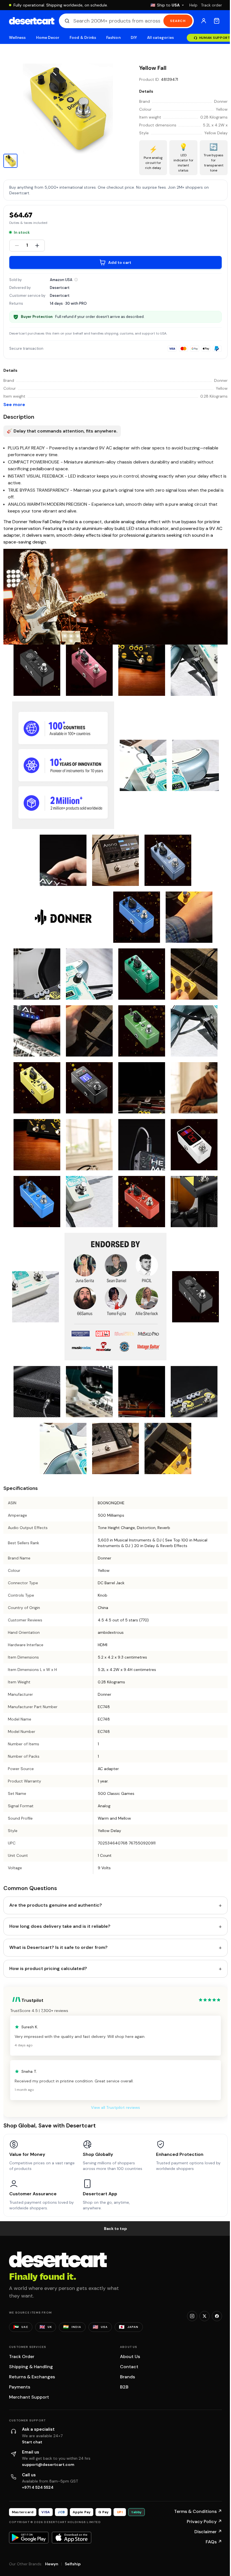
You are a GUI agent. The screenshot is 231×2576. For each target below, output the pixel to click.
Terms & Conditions (198, 2511)
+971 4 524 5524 (38, 2487)
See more (14, 405)
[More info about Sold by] (76, 280)
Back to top (115, 2229)
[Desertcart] (32, 21)
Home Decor (48, 38)
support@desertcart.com (48, 2464)
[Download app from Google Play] (29, 2537)
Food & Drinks (83, 38)
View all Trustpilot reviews (115, 2107)
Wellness (17, 38)
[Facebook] (217, 2316)
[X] (205, 2316)
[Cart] (217, 21)
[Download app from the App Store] (72, 2537)
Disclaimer (208, 2532)
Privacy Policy (204, 2522)
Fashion (113, 38)
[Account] (204, 21)
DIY (134, 38)
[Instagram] (192, 2316)
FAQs (214, 2542)
